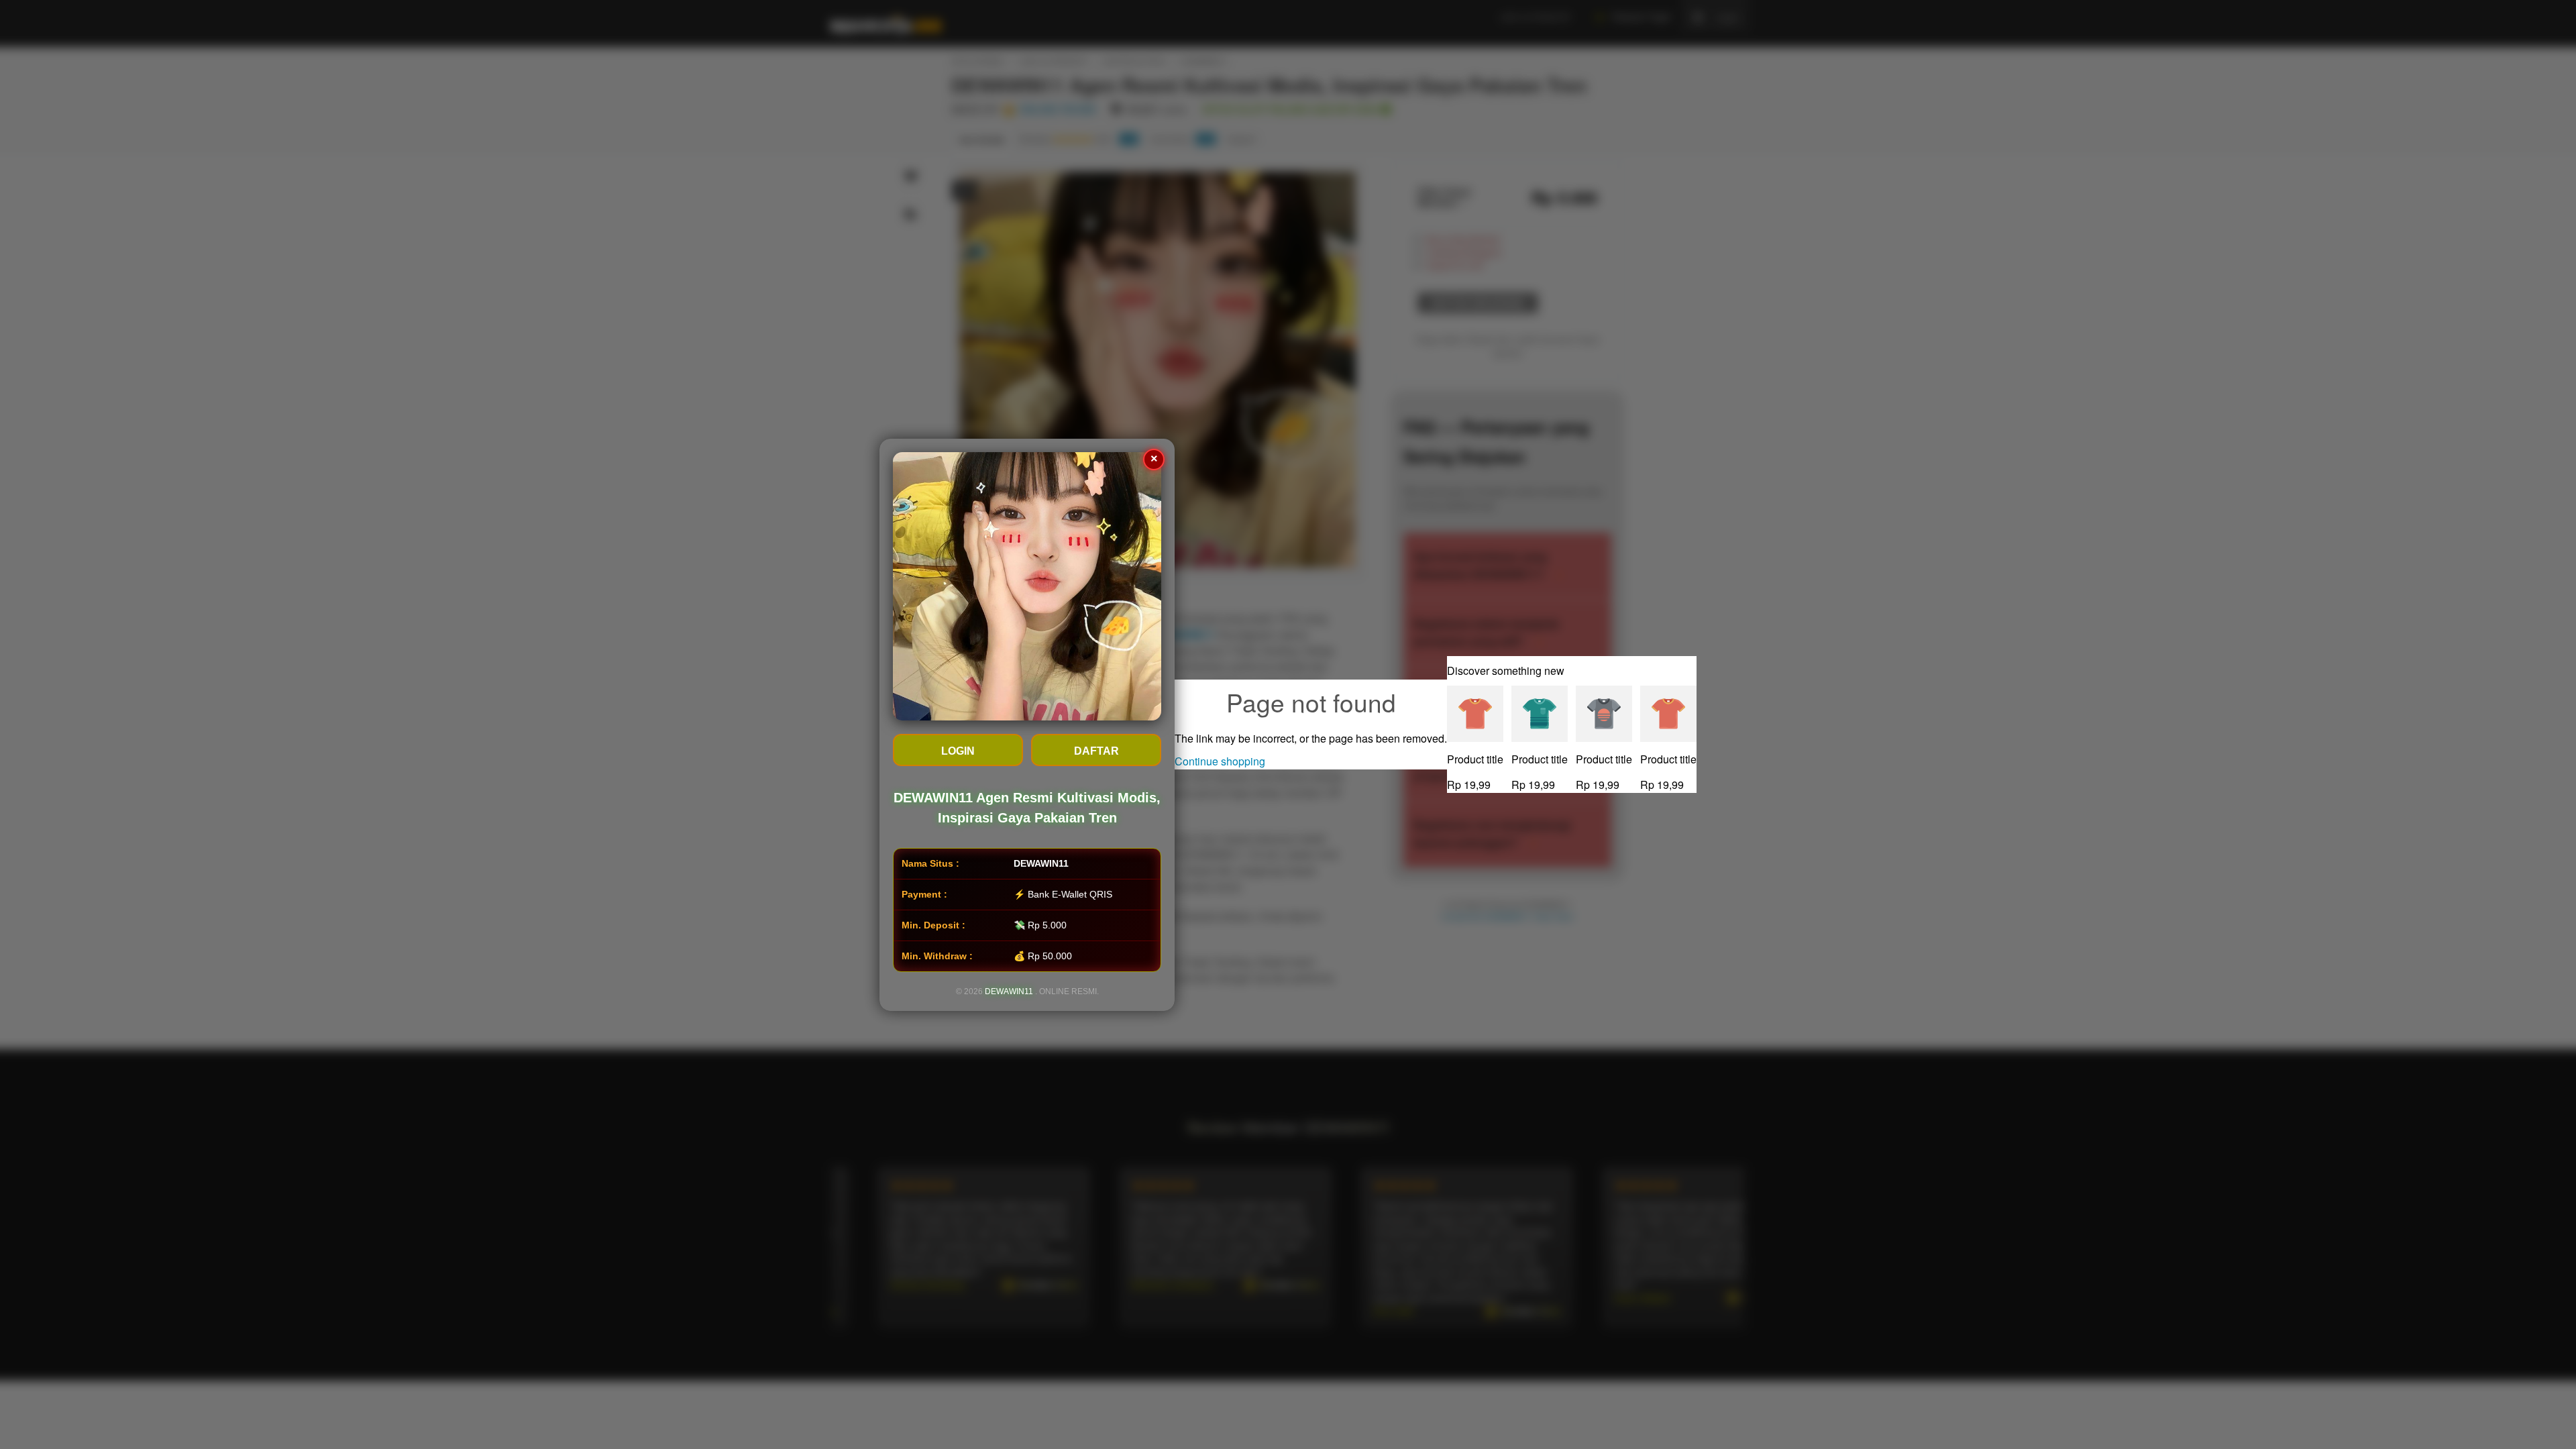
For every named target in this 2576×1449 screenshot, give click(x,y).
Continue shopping (1220, 761)
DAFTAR (1096, 751)
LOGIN (958, 751)
